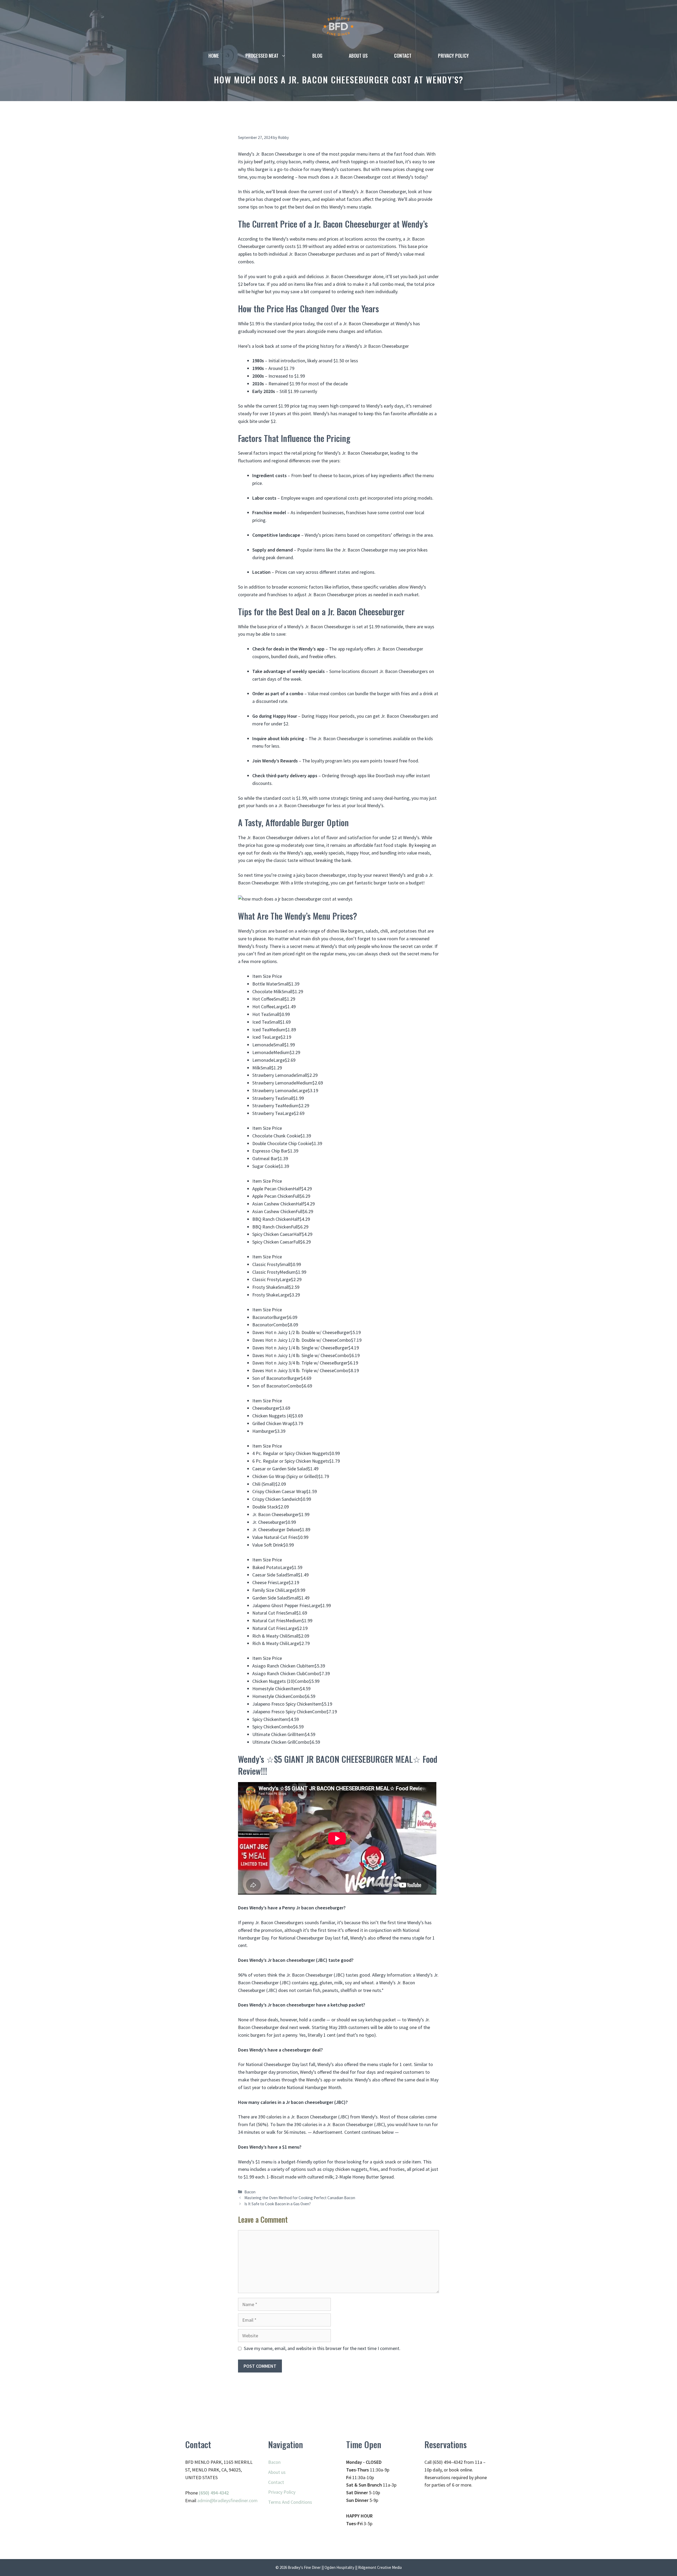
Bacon (250, 2192)
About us (358, 56)
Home (214, 56)
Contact (403, 56)
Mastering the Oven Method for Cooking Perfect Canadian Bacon (300, 2198)
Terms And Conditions (290, 2502)
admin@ (205, 2500)
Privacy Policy (453, 56)
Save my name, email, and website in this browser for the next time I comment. (322, 2348)
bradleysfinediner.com (236, 2500)
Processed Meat (262, 56)
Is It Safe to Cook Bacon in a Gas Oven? (278, 2204)
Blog (317, 56)
